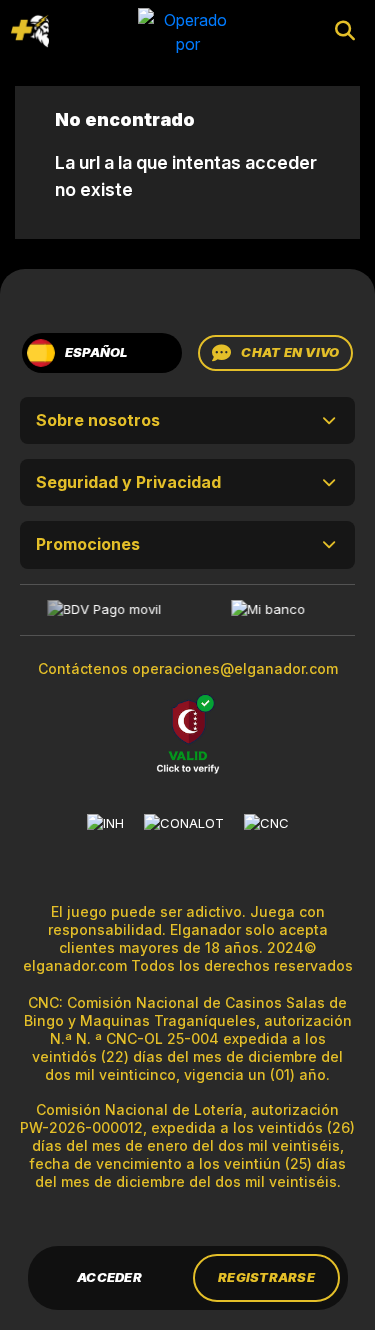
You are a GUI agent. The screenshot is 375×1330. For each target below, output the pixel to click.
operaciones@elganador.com (235, 668)
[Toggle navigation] (30, 31)
